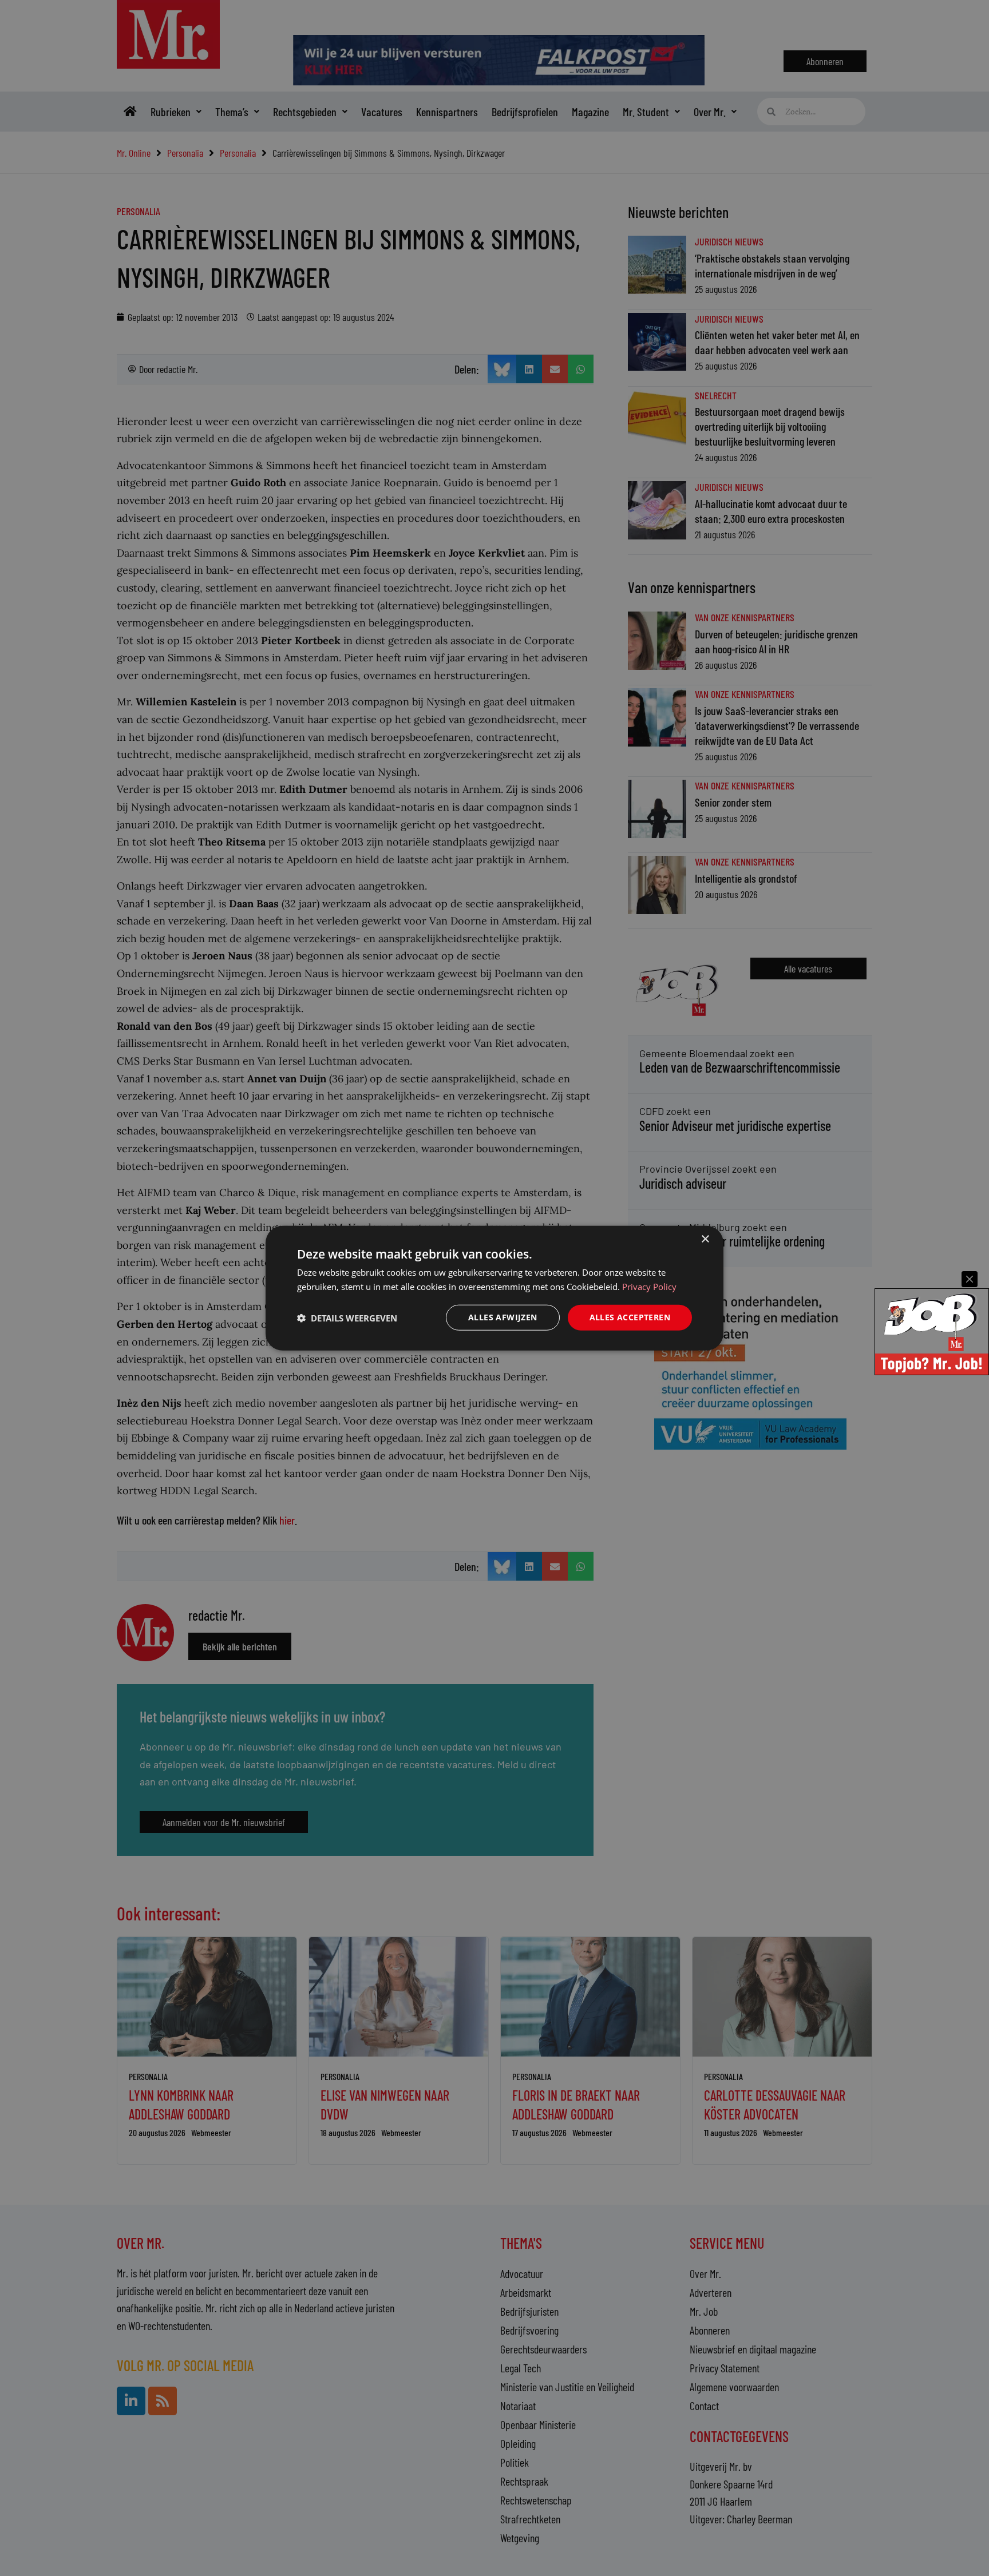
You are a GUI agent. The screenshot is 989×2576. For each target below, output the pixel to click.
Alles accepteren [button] (630, 1317)
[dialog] (494, 1288)
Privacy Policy (649, 1286)
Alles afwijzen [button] (503, 1317)
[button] (347, 1317)
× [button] (705, 1239)
